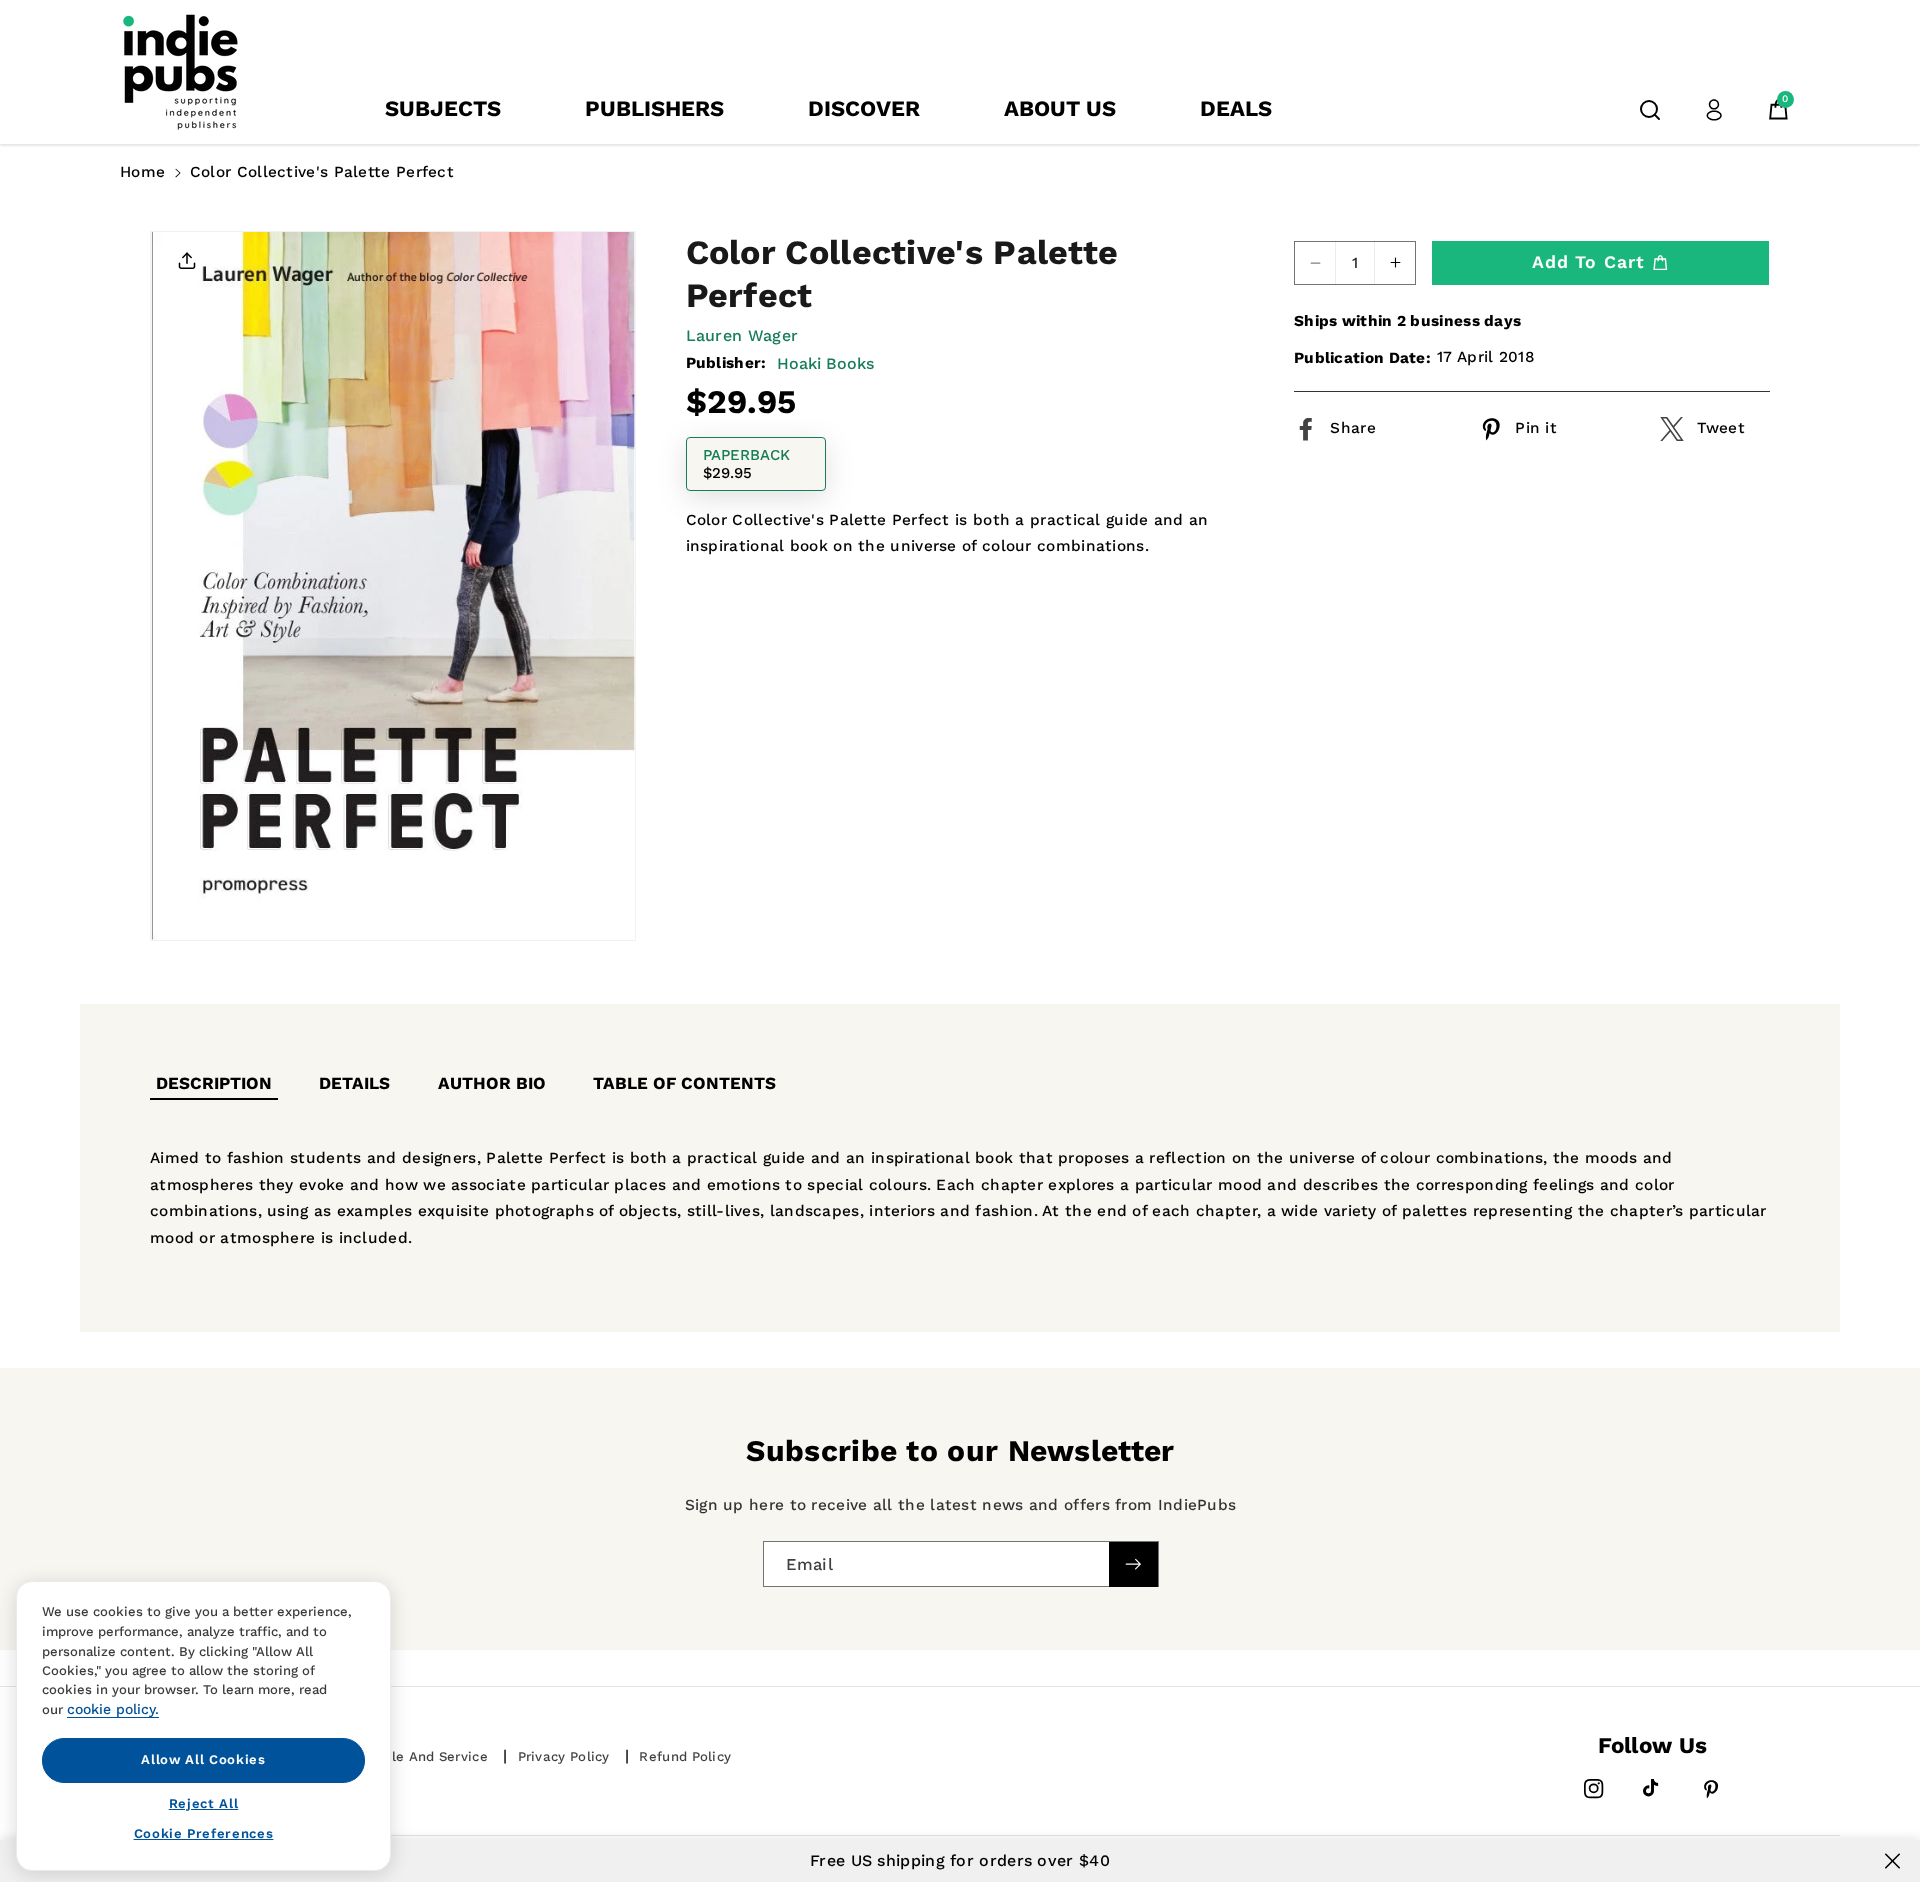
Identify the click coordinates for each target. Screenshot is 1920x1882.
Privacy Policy (564, 1756)
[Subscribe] (1133, 1563)
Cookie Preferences (204, 1833)
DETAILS (354, 1083)
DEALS (1236, 108)
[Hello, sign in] (1714, 110)
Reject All (204, 1802)
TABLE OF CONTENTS (684, 1083)
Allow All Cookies (203, 1759)
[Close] (1892, 1861)
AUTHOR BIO (492, 1083)
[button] (1650, 110)
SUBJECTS (443, 108)
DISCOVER (864, 108)
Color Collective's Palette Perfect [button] (322, 172)
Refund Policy (685, 1756)
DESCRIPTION (214, 1083)
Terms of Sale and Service (398, 1756)
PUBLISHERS (654, 108)
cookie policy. (113, 1709)
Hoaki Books (825, 362)
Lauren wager (742, 335)
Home (142, 172)
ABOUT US (1060, 108)
